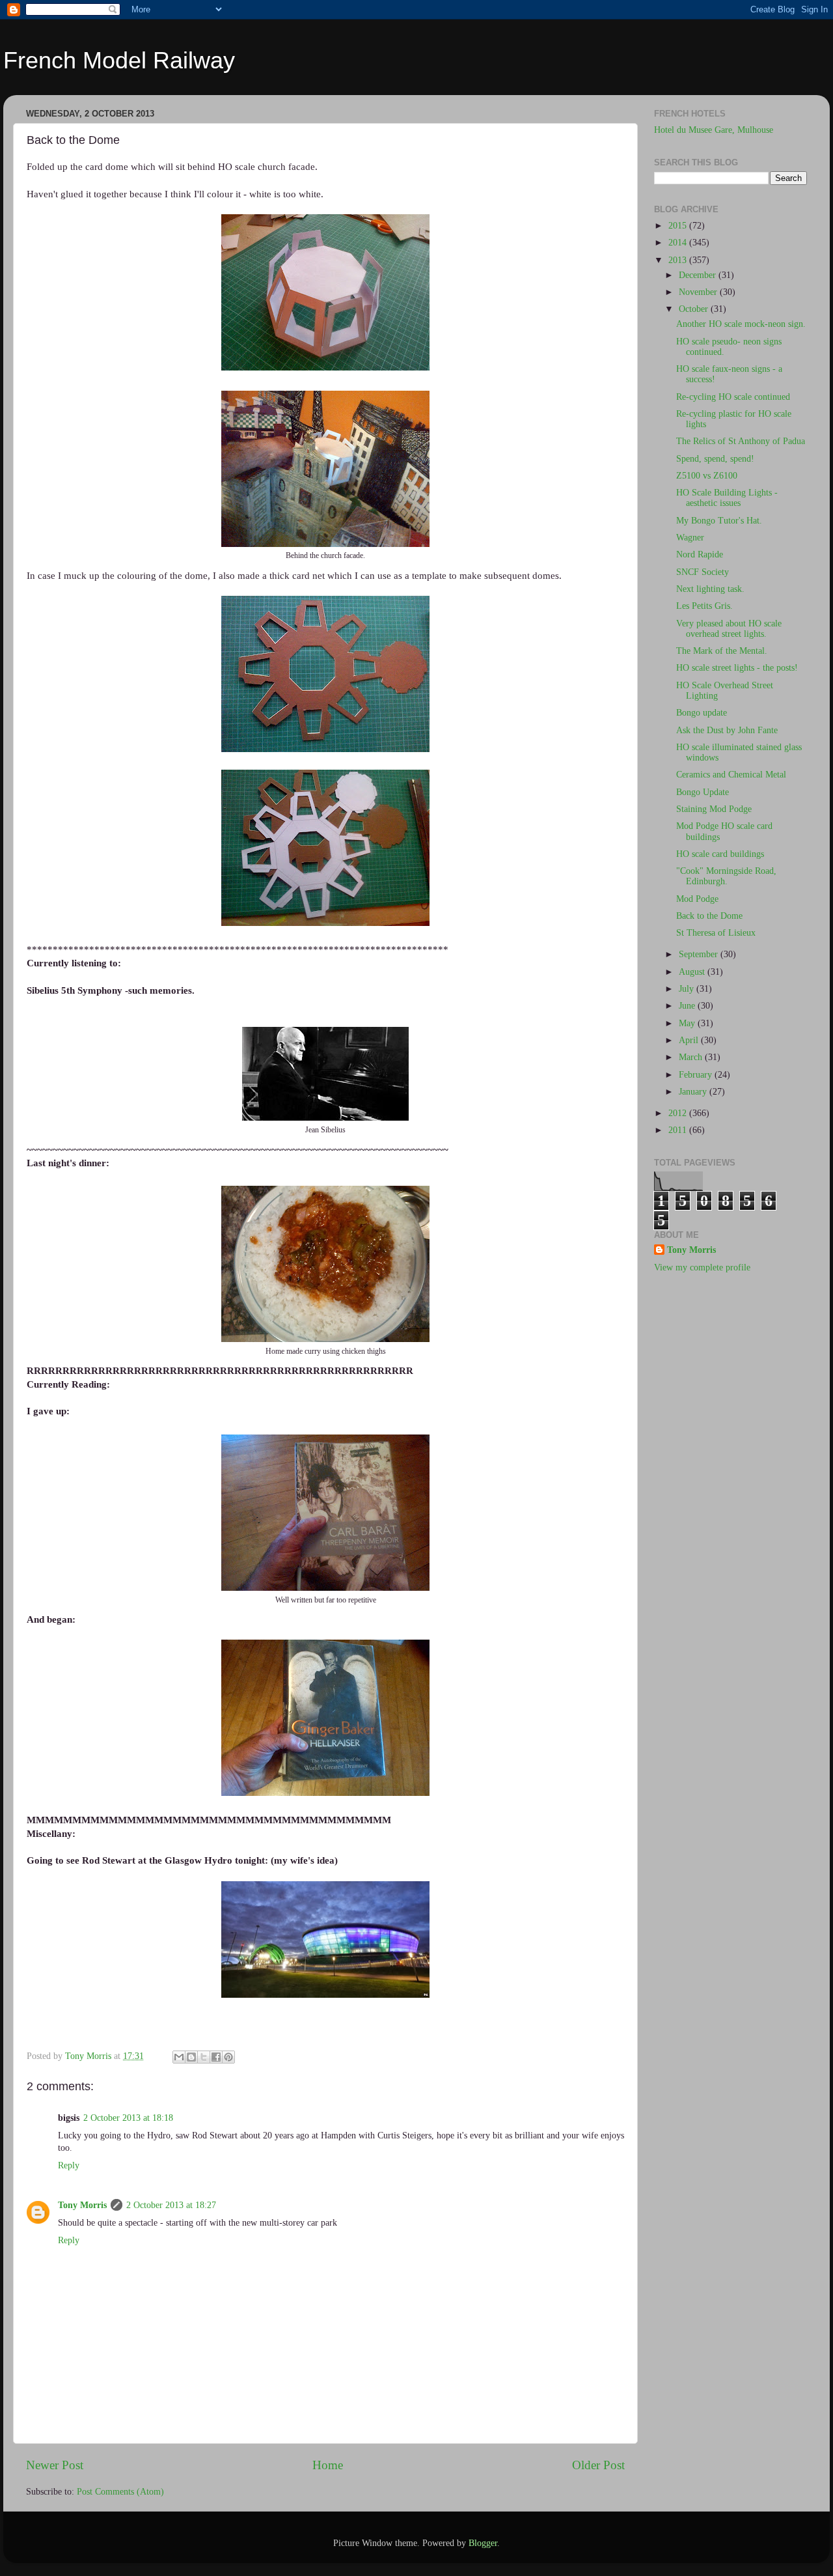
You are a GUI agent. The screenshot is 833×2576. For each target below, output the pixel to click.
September (700, 954)
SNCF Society (703, 572)
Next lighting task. (710, 589)
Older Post (598, 2465)
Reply (69, 2165)
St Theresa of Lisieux (716, 933)
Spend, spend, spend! (715, 459)
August (693, 972)
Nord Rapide (700, 554)
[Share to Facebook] (216, 2057)
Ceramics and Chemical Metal (731, 775)
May (688, 1023)
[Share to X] (204, 2057)
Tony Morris (82, 2205)
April (690, 1040)
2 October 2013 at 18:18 (128, 2118)
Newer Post (55, 2465)
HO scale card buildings (720, 854)
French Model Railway (119, 60)
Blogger (483, 2543)
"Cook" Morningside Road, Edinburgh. (726, 876)
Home (328, 2465)
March (692, 1057)
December (699, 275)
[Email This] (179, 2057)
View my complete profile (702, 1267)
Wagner (690, 538)
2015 (679, 226)
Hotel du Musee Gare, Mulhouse (714, 130)
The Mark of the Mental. (722, 651)
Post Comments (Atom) (120, 2492)
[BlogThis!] (191, 2057)
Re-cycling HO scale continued (733, 397)
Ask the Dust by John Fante (727, 730)
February (697, 1075)
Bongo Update (703, 792)
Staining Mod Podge (714, 809)
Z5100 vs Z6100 (707, 476)
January (694, 1092)
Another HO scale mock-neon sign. (741, 324)
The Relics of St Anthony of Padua (741, 441)
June (688, 1006)
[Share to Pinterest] (228, 2057)
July (688, 989)
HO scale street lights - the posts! (737, 668)
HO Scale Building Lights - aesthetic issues (727, 498)
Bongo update (702, 713)
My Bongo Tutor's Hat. (719, 521)
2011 (679, 1130)
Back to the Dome (709, 916)
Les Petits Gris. (704, 606)
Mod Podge (697, 899)
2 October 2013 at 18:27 (171, 2205)
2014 (679, 243)
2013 (679, 260)
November (699, 292)
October (695, 309)
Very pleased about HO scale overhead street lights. (729, 629)
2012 (679, 1113)
